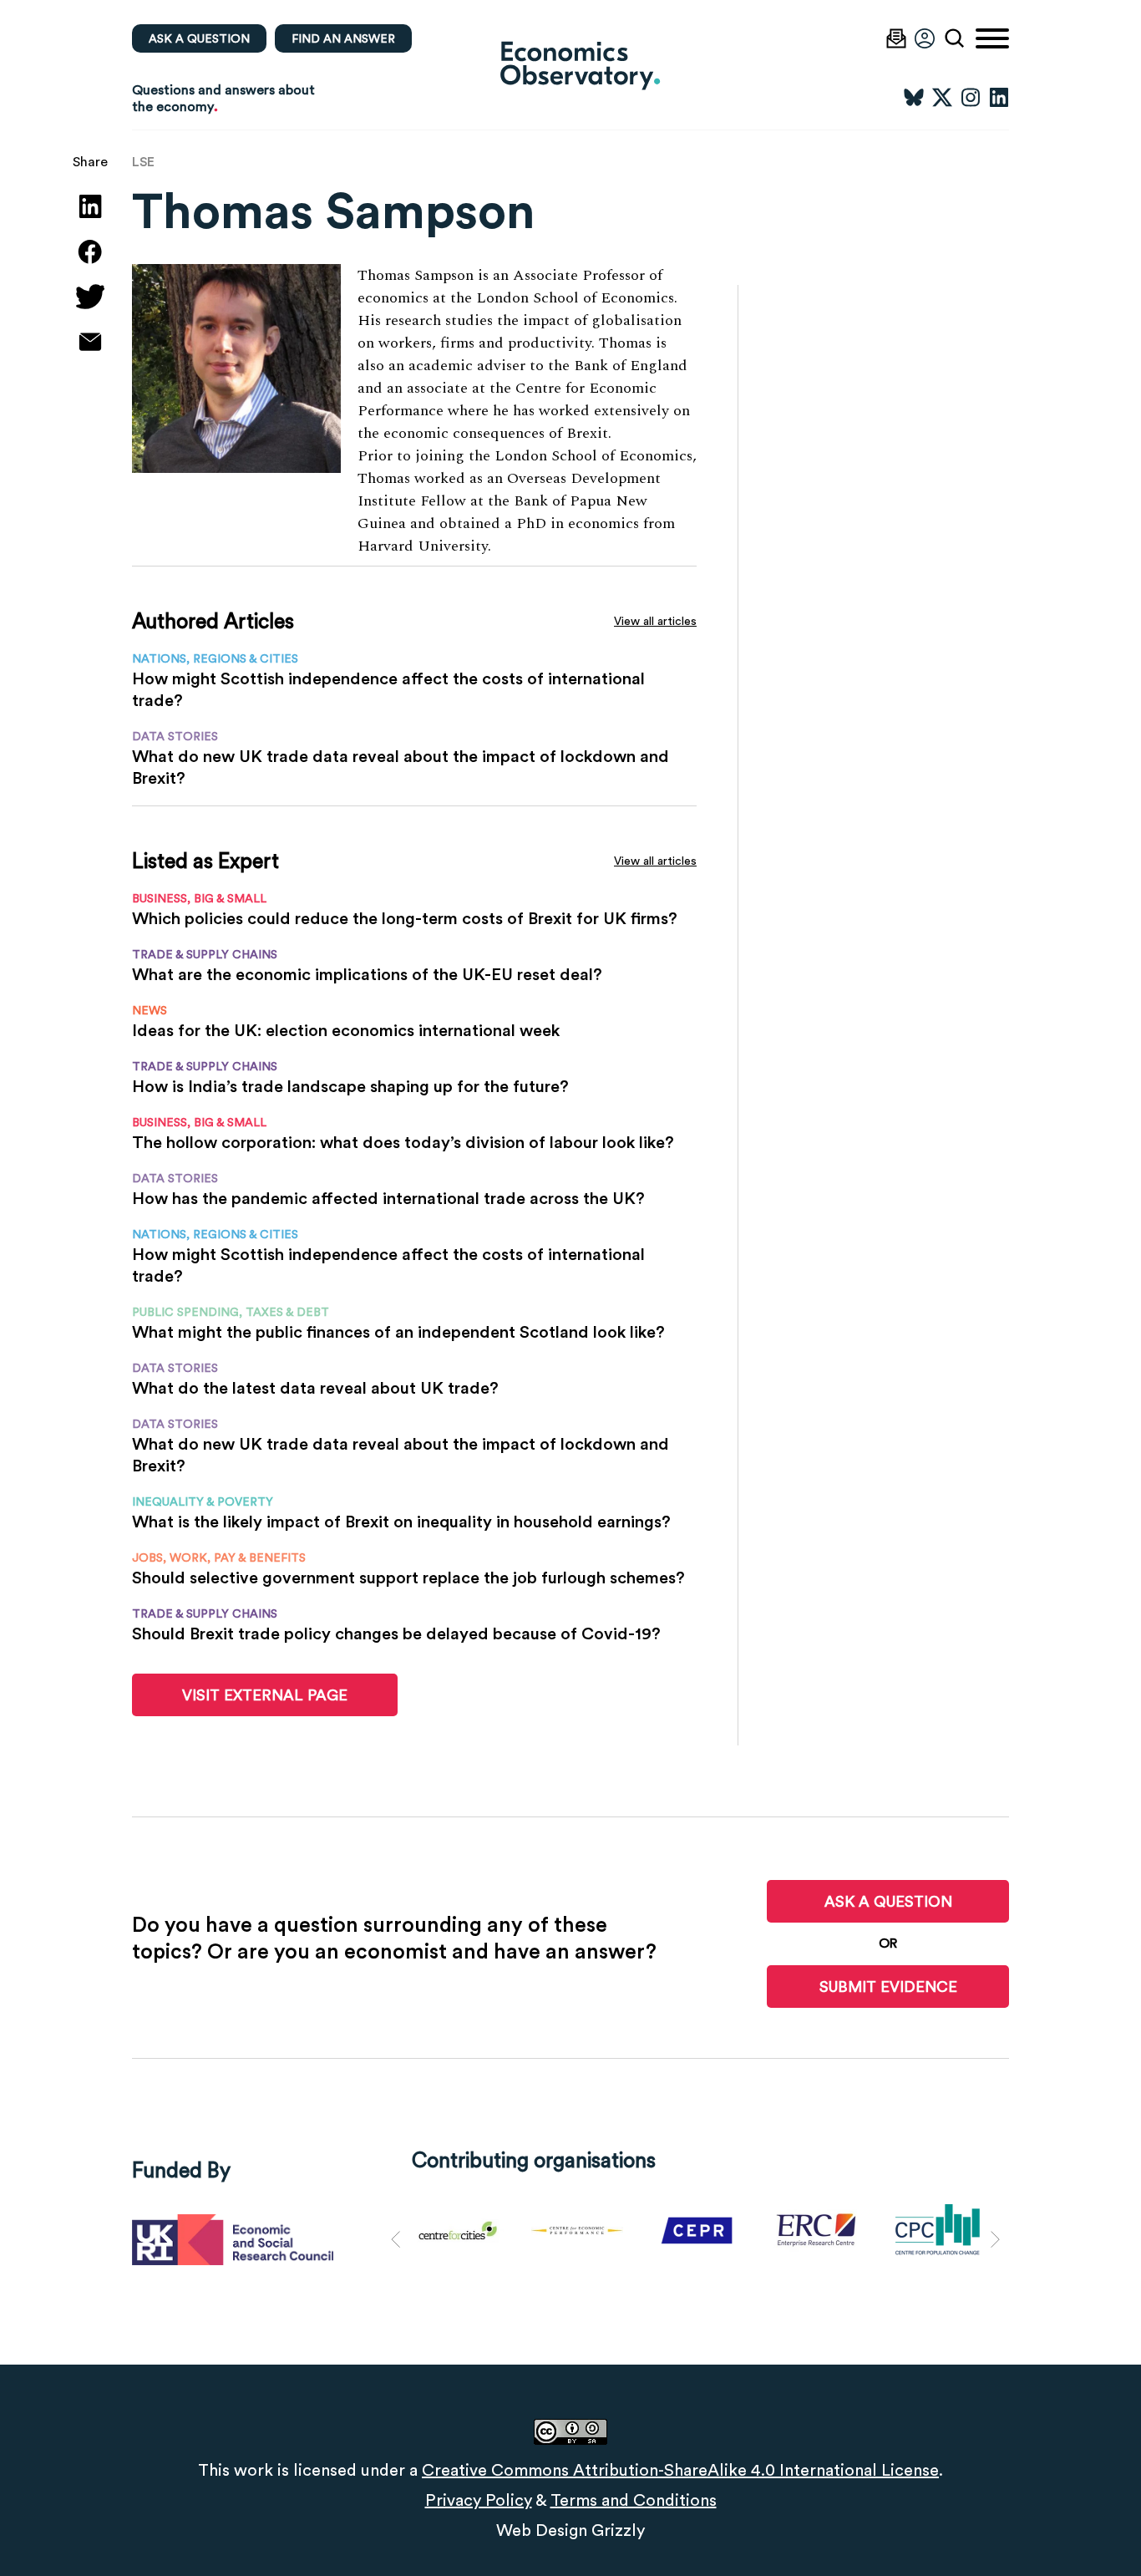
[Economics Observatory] (570, 65)
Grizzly (618, 2530)
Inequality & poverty (203, 1501)
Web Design (542, 2530)
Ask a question (199, 38)
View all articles (655, 621)
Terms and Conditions (634, 2500)
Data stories (175, 736)
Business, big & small (199, 898)
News (150, 1010)
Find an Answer (343, 38)
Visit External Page (265, 1695)
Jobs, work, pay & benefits (219, 1557)
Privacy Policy (479, 2500)
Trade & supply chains (205, 954)
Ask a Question (888, 1901)
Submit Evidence (888, 1987)
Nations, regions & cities (215, 658)
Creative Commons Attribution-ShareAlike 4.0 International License (680, 2470)
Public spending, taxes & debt (231, 1312)
